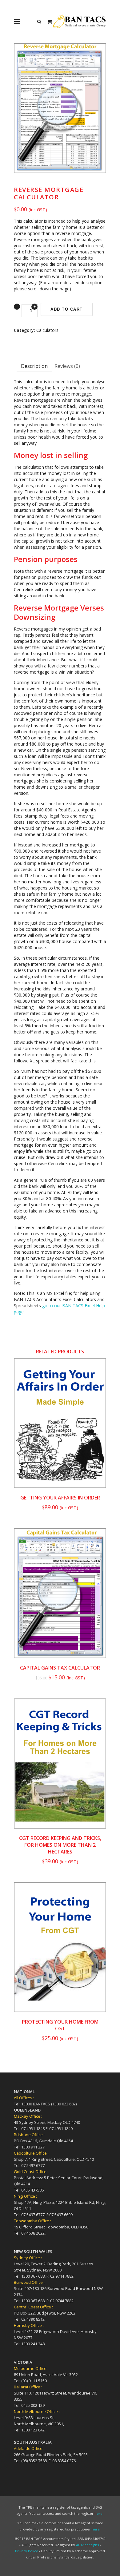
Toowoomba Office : (32, 2221)
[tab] (34, 366)
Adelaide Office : (29, 2448)
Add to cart (67, 309)
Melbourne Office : (31, 2368)
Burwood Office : (29, 2282)
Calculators (47, 330)
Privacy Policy (26, 2551)
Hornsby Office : (29, 2325)
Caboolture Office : (31, 2153)
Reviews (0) (67, 366)
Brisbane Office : (29, 2135)
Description (34, 366)
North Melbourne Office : (37, 2411)
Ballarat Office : (28, 2387)
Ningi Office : (25, 2196)
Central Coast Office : (33, 2307)
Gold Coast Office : (31, 2172)
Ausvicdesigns (87, 2545)
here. (99, 2513)
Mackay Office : (28, 2116)
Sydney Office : (28, 2258)
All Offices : (24, 2098)
